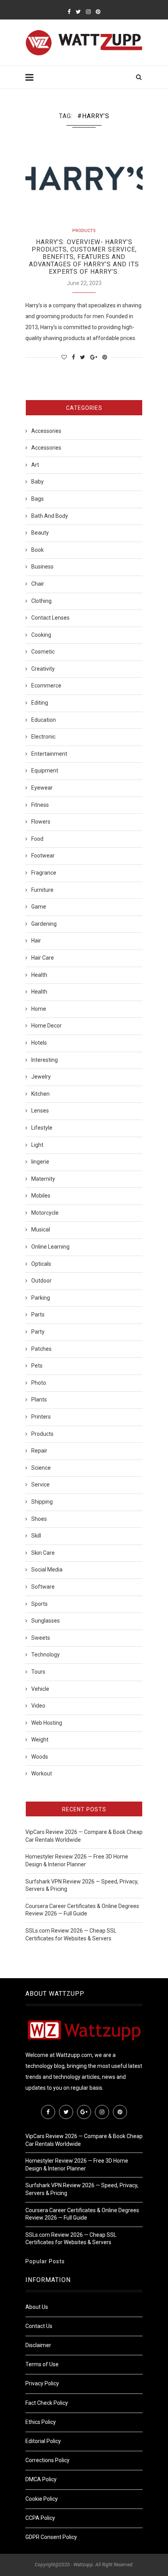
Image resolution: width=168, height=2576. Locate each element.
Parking (41, 1298)
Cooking (41, 635)
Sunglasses (46, 1621)
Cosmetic (43, 652)
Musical (41, 1230)
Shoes (39, 1519)
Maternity (43, 1179)
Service (40, 1485)
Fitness (40, 805)
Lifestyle (42, 1128)
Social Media (47, 1570)
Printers (41, 1417)
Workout (42, 1773)
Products (84, 231)
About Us (37, 2307)
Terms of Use (42, 2364)
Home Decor (46, 1026)
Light (37, 1145)
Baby (38, 482)
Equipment (45, 771)
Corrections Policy (47, 2460)
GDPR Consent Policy (51, 2537)
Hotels (39, 1043)
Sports (39, 1604)
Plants (39, 1400)
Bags (38, 499)
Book (38, 550)
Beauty (40, 533)
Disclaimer (38, 2345)
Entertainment (49, 754)
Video (38, 1706)
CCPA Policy (40, 2518)
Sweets (41, 1638)
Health (39, 975)
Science (41, 1468)
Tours (38, 1672)
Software (43, 1587)
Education (44, 720)
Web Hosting (47, 1723)
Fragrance (44, 873)
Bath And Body (50, 516)
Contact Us (39, 2326)
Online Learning (50, 1247)
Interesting (45, 1060)
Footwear (43, 856)
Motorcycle (45, 1213)
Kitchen (40, 1094)
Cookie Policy (42, 2499)
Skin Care (43, 1553)
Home (39, 1009)
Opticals (41, 1264)
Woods (40, 1757)
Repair (39, 1451)
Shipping (42, 1502)
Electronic (43, 737)
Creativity (43, 669)
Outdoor (41, 1281)
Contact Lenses (50, 618)
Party (38, 1332)
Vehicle (40, 1689)
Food (37, 839)
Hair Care (43, 958)
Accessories (46, 431)
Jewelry (41, 1077)
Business (42, 567)
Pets (37, 1366)
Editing (40, 703)
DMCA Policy (41, 2479)
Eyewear (42, 788)
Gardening (44, 924)
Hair (36, 941)
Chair (38, 584)
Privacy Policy (42, 2383)
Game (39, 907)
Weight (40, 1740)
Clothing (41, 601)
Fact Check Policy (47, 2403)
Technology (46, 1655)
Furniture (42, 890)
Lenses (40, 1111)
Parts (38, 1315)
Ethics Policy (41, 2422)
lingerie (40, 1162)
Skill (36, 1536)
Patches (41, 1349)
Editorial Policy (43, 2441)
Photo (39, 1383)
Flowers (41, 822)
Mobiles (41, 1196)
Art (35, 465)
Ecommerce (46, 686)
